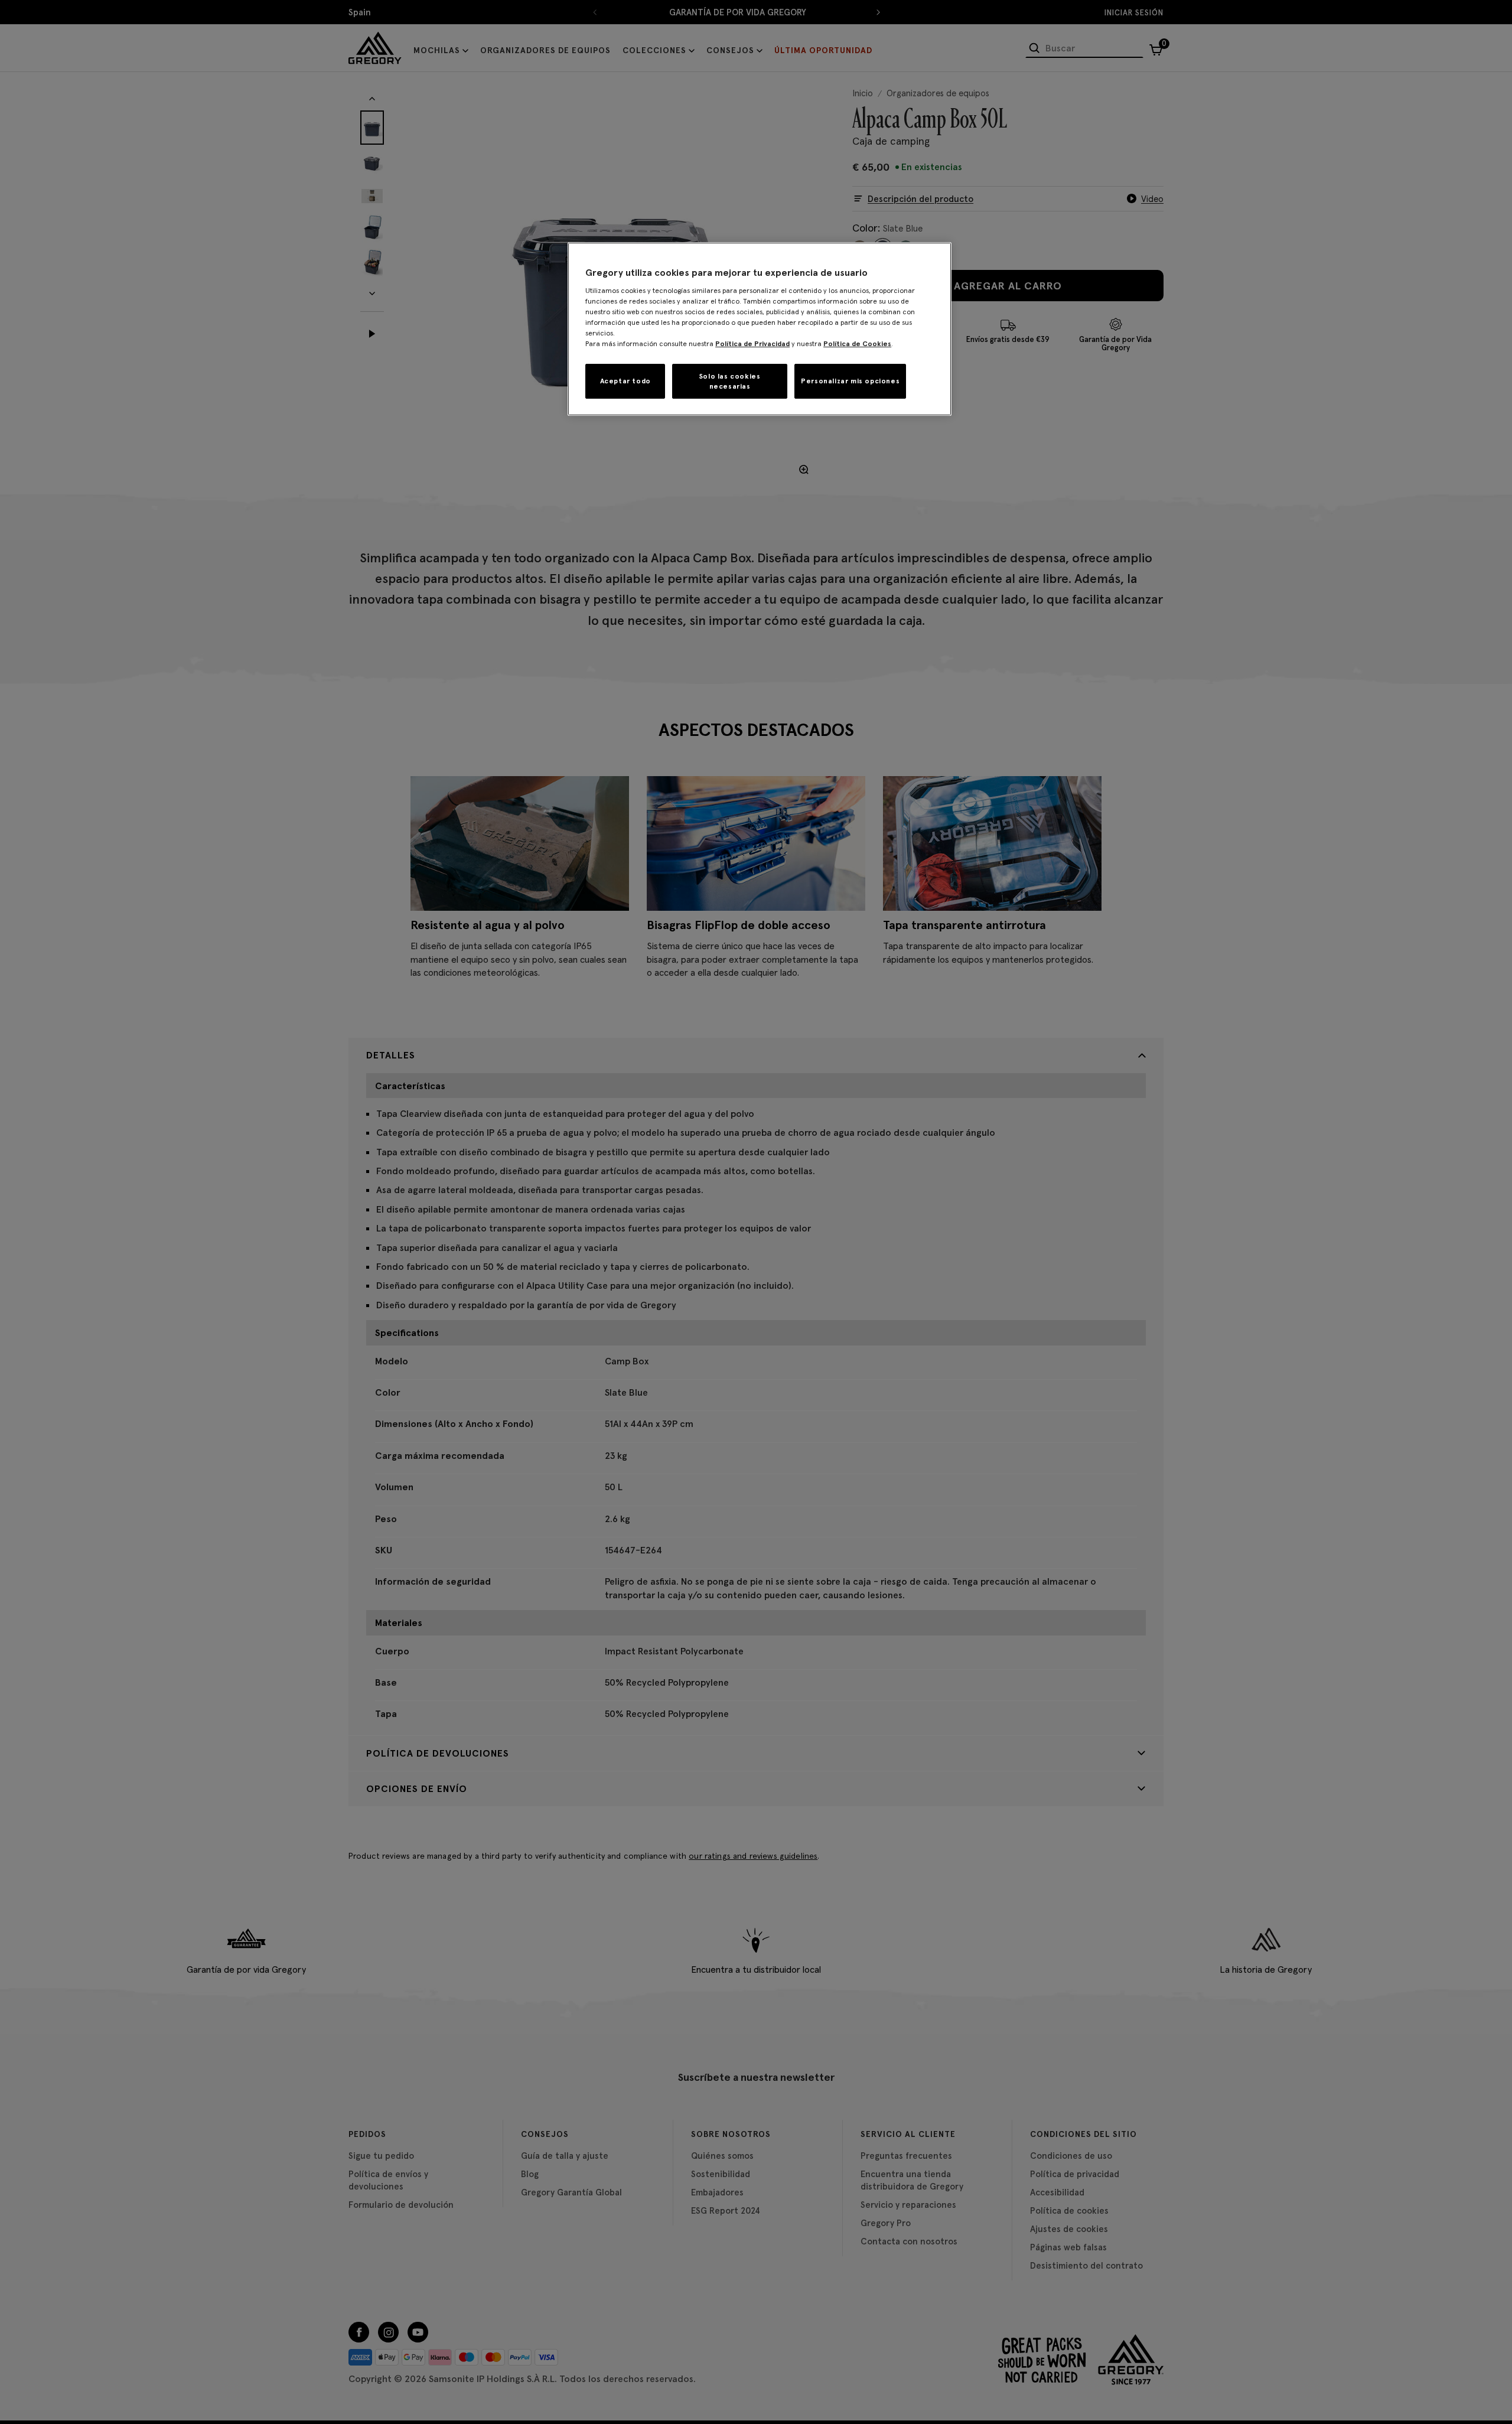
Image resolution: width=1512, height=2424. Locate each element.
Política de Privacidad (752, 343)
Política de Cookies (857, 343)
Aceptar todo (625, 381)
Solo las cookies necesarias (730, 381)
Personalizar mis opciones (850, 381)
